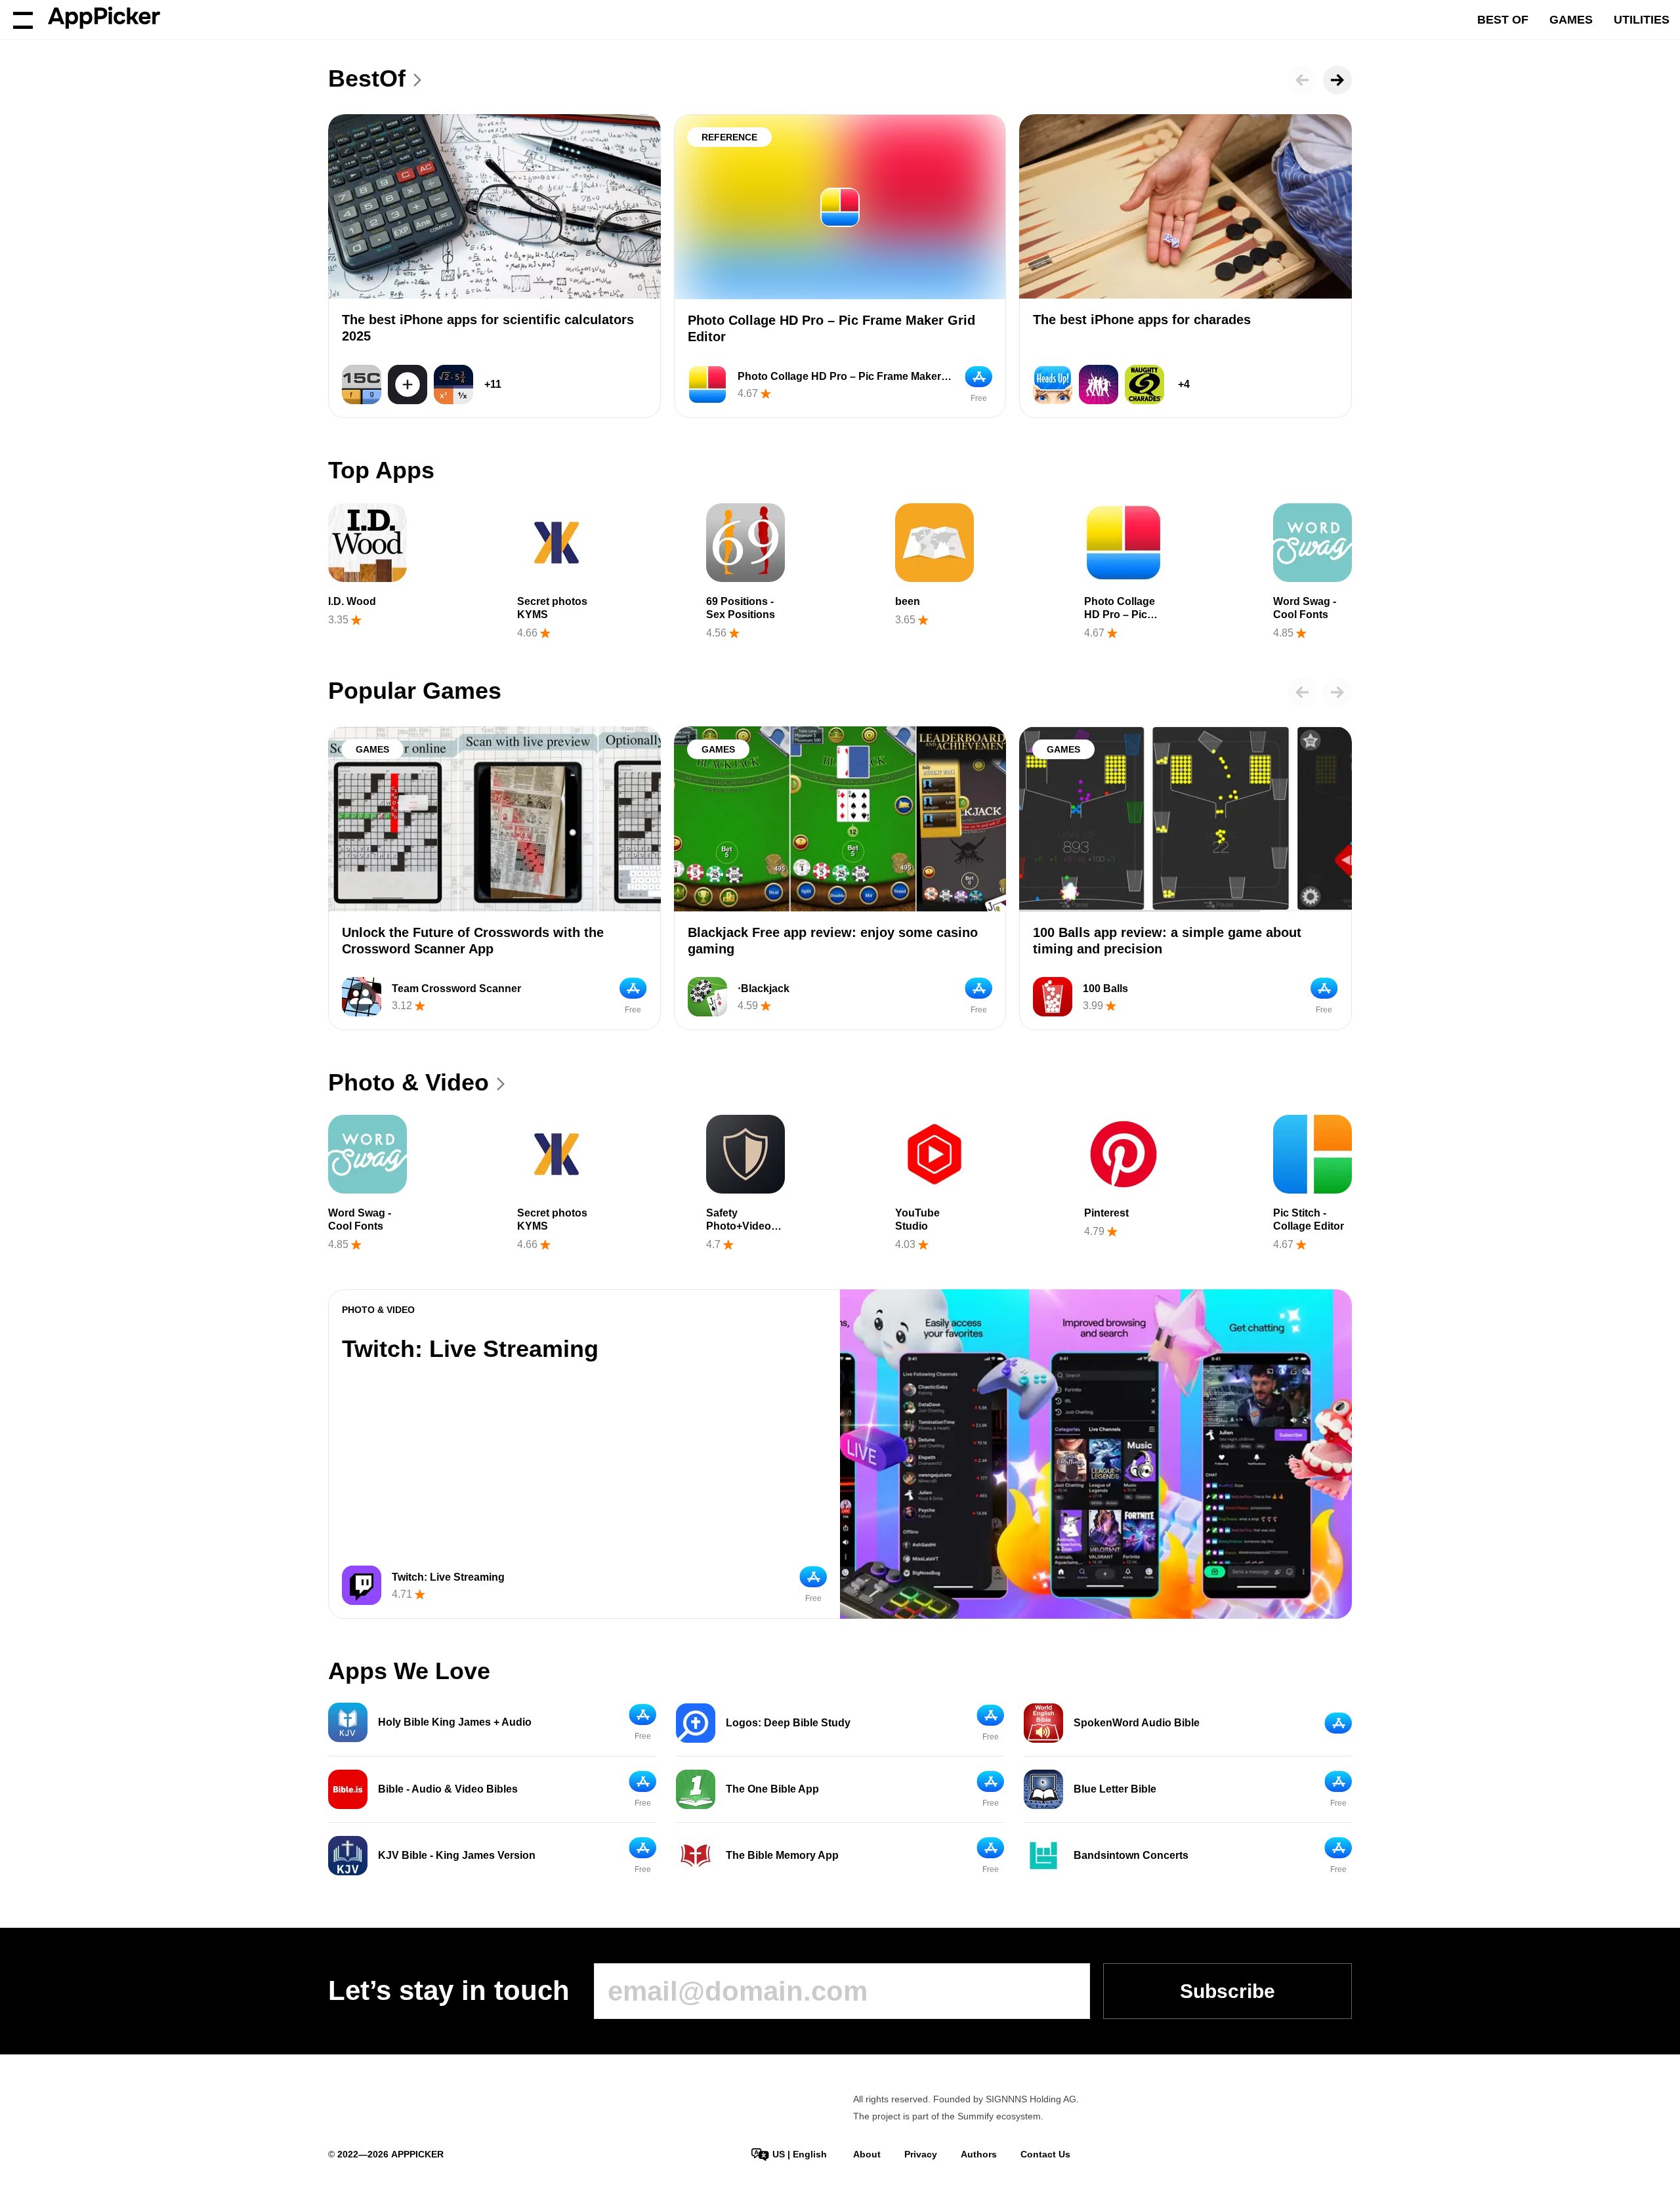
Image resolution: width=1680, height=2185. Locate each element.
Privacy (921, 2154)
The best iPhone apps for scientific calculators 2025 (488, 328)
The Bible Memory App (782, 1855)
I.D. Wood (352, 601)
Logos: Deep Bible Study (788, 1723)
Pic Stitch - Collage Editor (1309, 1219)
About (867, 2154)
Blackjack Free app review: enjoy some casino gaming (833, 941)
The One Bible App (772, 1789)
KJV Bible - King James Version (457, 1855)
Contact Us (1045, 2154)
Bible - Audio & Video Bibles (448, 1789)
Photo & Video (409, 1082)
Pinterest (1106, 1213)
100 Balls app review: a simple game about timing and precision (1167, 941)
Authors (979, 2154)
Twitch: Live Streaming (470, 1349)
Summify (976, 2116)
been (908, 601)
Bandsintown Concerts (1131, 1855)
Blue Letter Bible (1115, 1789)
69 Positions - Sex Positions (741, 608)
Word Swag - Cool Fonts (1305, 608)
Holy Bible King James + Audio (455, 1722)
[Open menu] (23, 20)
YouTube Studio (917, 1219)
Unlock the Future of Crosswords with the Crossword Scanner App (473, 941)
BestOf (367, 78)
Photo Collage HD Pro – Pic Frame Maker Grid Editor (831, 328)
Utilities (1642, 20)
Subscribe (1228, 1991)
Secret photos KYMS (552, 608)
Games (1571, 20)
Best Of (1503, 20)
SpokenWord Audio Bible (1137, 1723)
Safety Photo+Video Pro (739, 1226)
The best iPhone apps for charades (1142, 320)
